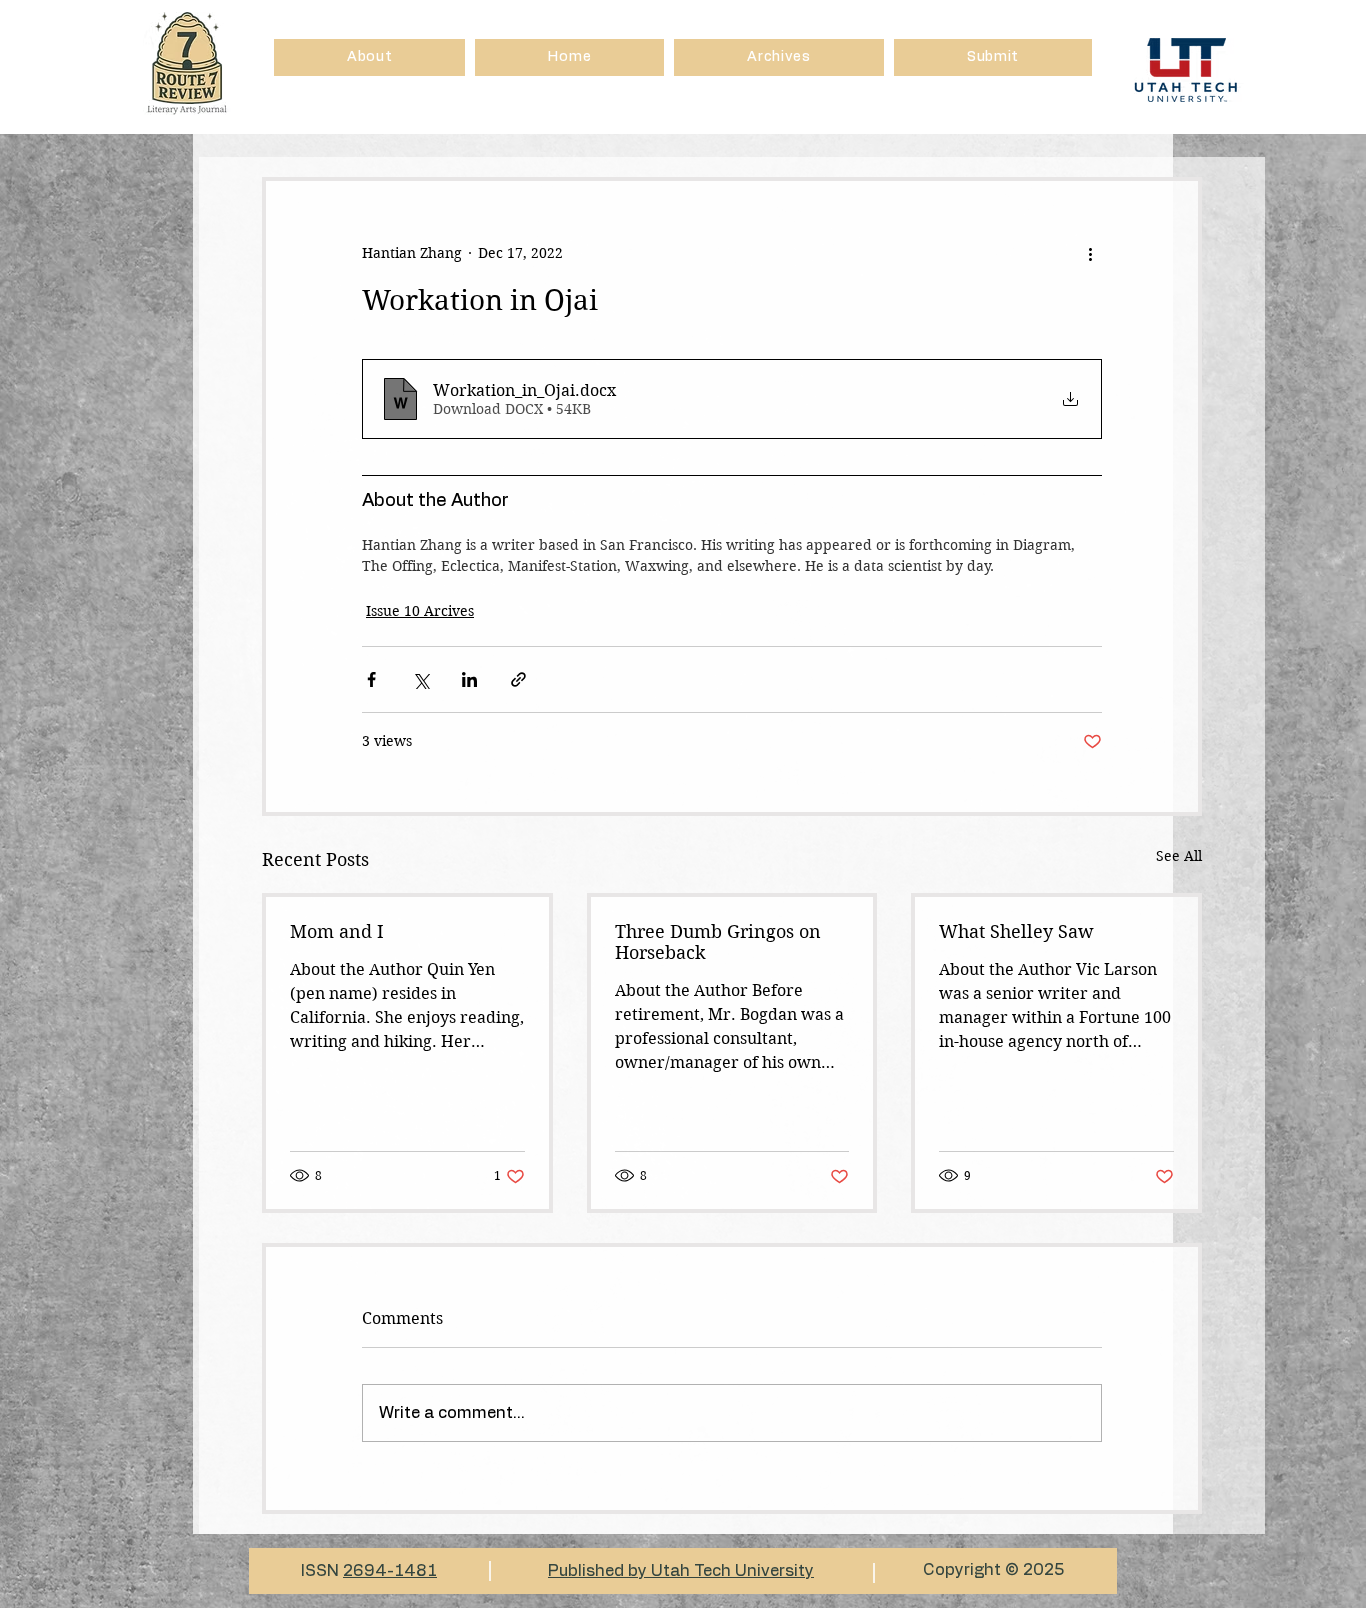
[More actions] (1090, 253)
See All (1179, 856)
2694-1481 (390, 1571)
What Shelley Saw (1016, 931)
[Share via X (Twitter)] (420, 679)
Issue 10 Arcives (420, 611)
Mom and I (337, 931)
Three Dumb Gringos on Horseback (718, 942)
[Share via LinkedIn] (469, 679)
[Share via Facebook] (371, 679)
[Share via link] (518, 679)
